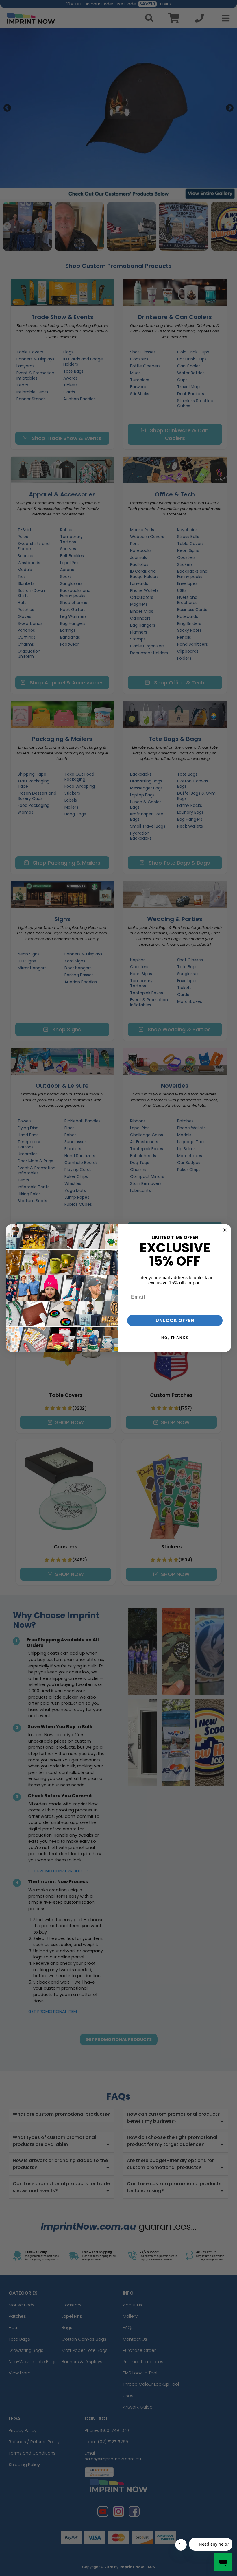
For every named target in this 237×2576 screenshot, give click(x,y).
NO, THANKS (175, 1338)
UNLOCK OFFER (175, 1320)
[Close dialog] (225, 1230)
